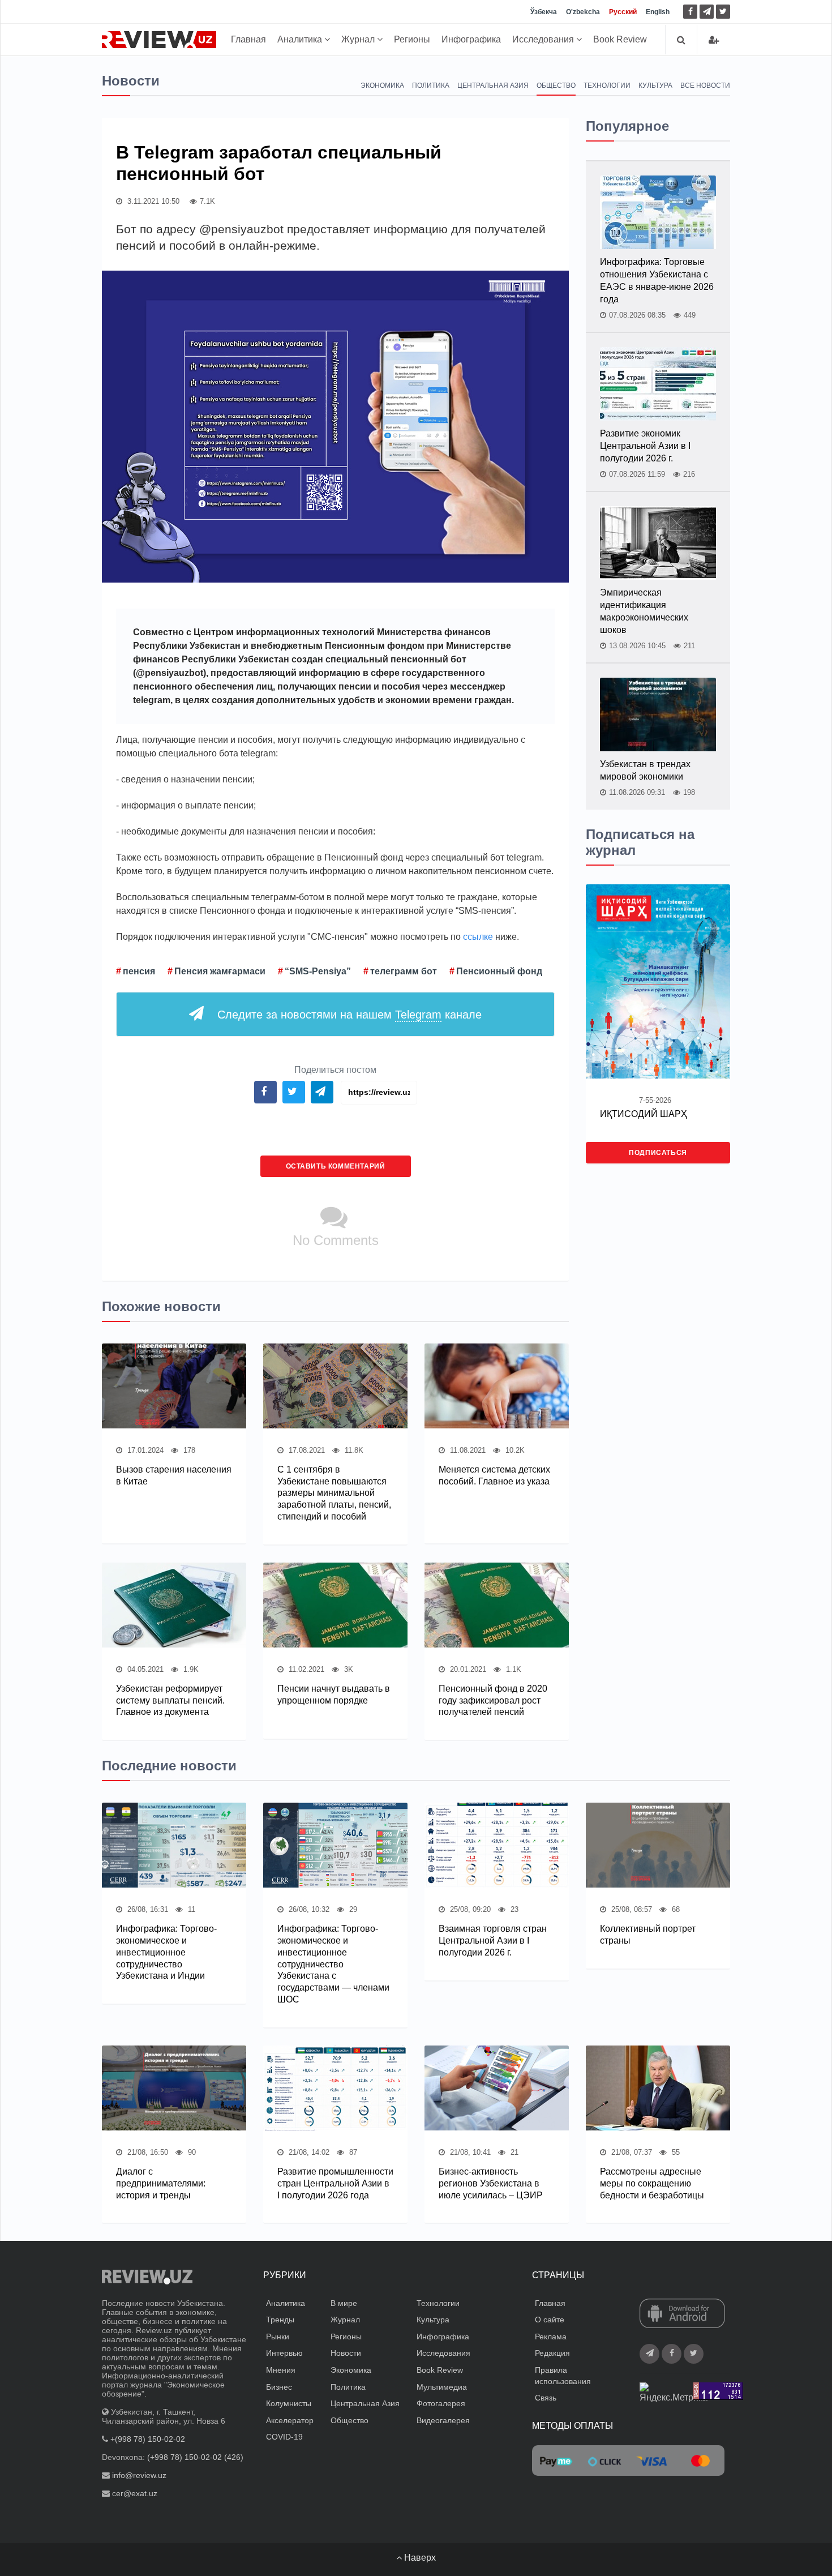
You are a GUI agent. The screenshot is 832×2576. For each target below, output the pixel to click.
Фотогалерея (441, 2403)
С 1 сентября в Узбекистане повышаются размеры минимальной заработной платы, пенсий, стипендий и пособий (334, 1493)
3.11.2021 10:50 (152, 201)
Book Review (620, 39)
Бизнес (279, 2387)
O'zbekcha (583, 12)
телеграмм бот (404, 971)
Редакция (552, 2353)
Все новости (705, 85)
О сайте (550, 2320)
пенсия (139, 971)
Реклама (551, 2337)
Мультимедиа (442, 2387)
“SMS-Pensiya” (318, 971)
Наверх (419, 2558)
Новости (346, 2353)
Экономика (382, 85)
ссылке (478, 937)
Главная (248, 39)
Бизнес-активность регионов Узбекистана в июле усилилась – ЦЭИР (491, 2183)
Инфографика (471, 39)
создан (308, 659)
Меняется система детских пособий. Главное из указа (494, 1475)
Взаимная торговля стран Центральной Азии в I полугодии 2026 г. (493, 1940)
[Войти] (714, 40)
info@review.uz (139, 2475)
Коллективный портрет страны (648, 1935)
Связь (546, 2398)
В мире (344, 2303)
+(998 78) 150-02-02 (148, 2439)
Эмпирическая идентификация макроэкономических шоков (644, 611)
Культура (655, 85)
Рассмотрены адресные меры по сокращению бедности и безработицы (652, 2183)
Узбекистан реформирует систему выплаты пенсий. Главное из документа (170, 1700)
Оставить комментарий (336, 1166)
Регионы (412, 39)
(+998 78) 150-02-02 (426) (195, 2457)
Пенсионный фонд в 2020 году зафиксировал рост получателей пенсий (493, 1700)
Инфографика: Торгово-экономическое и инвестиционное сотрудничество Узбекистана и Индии (166, 1952)
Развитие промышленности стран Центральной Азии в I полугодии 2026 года (335, 2183)
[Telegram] (707, 12)
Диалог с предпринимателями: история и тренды (161, 2183)
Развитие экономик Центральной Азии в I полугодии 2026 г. (645, 446)
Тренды (280, 2320)
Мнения (281, 2370)
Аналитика (301, 39)
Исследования (544, 39)
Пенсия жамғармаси (220, 971)
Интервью (284, 2353)
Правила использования (563, 2376)
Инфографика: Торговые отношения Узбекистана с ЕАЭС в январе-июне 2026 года (657, 281)
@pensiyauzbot (170, 673)
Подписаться (658, 1153)
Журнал (359, 39)
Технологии (607, 85)
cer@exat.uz (135, 2493)
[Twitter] (723, 12)
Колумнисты (289, 2403)
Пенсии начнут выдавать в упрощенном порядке (334, 1694)
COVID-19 (284, 2437)
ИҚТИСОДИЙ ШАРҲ (644, 1114)
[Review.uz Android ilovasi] (682, 2314)
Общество (556, 85)
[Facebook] (690, 12)
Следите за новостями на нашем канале (349, 1015)
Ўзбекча (544, 12)
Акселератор (290, 2420)
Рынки (278, 2337)
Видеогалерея (443, 2420)
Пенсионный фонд (499, 971)
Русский (623, 12)
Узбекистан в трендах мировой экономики (645, 770)
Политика (431, 85)
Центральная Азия (493, 85)
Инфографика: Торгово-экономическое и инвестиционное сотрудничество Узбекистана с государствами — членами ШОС (333, 1964)
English (658, 12)
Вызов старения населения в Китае (174, 1475)
